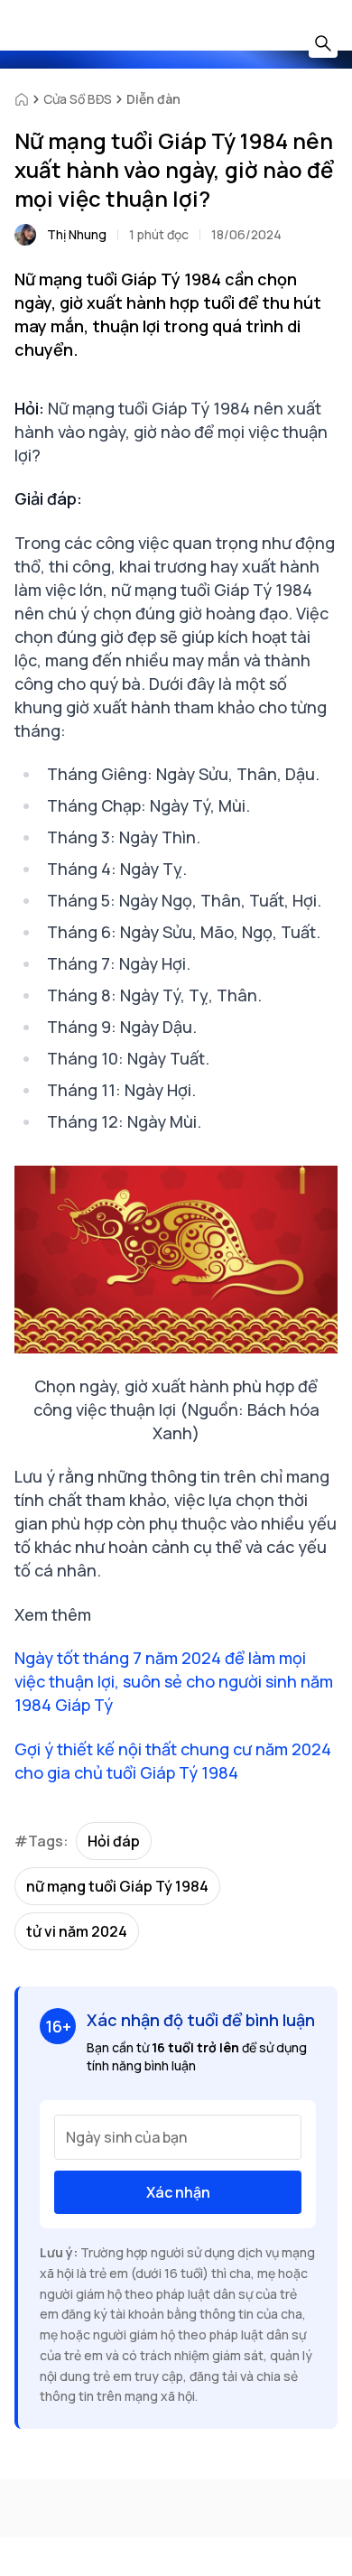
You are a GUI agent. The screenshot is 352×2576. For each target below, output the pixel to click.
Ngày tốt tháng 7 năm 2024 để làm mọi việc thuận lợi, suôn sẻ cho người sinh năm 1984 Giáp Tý (174, 1681)
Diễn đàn (153, 99)
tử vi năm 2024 (77, 1931)
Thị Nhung (77, 234)
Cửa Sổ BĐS (78, 99)
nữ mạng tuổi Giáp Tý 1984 (117, 1886)
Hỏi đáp (114, 1841)
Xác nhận (178, 2192)
